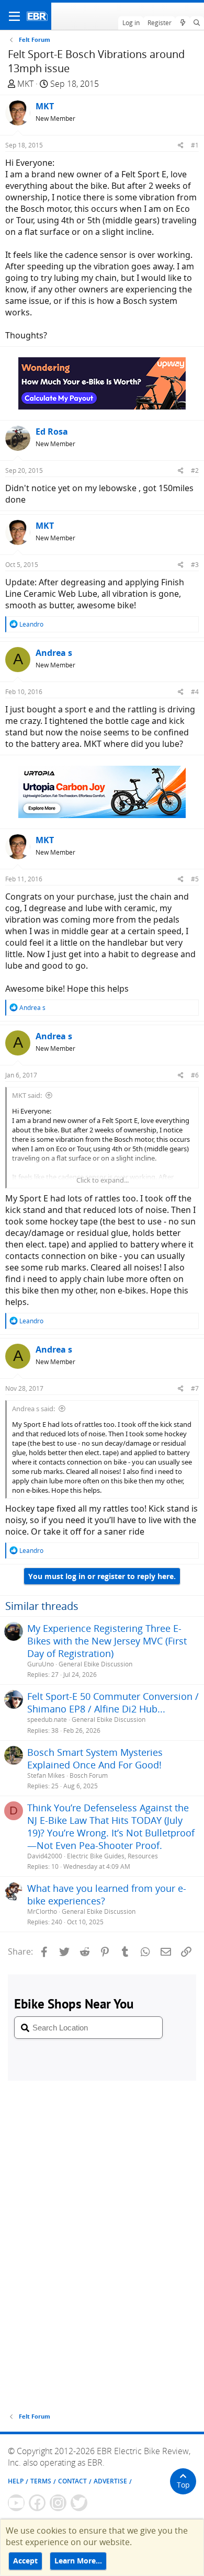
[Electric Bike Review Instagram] (58, 2503)
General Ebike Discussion (95, 1664)
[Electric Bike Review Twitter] (79, 2503)
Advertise (110, 2481)
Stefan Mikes (46, 1775)
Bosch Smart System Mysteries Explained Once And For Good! (95, 1758)
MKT (25, 84)
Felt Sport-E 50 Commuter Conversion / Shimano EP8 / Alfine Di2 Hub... (113, 1703)
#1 (195, 145)
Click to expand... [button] (103, 1180)
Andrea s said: (33, 1409)
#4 (195, 692)
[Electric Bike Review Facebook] (37, 2503)
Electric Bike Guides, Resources (112, 1856)
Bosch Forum (89, 1775)
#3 (195, 565)
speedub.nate (47, 1720)
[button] (14, 16)
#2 (195, 470)
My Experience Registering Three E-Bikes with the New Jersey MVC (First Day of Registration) (107, 1641)
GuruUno (41, 1664)
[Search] (197, 23)
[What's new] (182, 23)
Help (16, 2481)
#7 (195, 1388)
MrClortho (42, 1911)
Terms (41, 2481)
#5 (195, 879)
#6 (195, 1075)
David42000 (45, 1856)
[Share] (181, 145)
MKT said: (27, 1095)
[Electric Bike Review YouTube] (16, 2503)
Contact (72, 2481)
